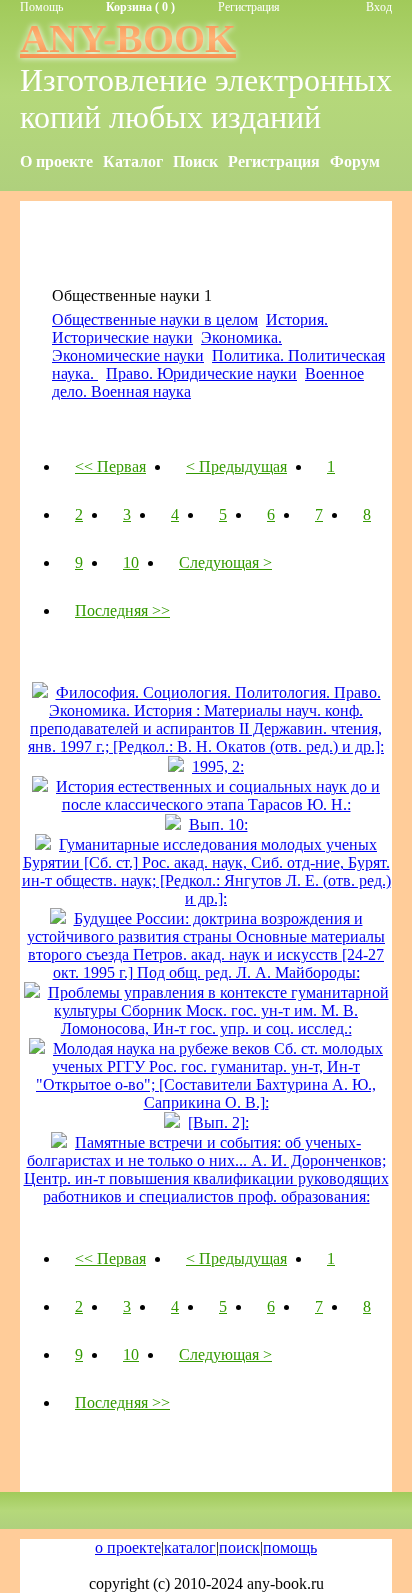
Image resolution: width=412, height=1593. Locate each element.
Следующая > (225, 562)
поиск (239, 1547)
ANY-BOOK (128, 38)
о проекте (128, 1547)
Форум (355, 161)
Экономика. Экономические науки (167, 346)
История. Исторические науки (190, 328)
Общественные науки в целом (155, 319)
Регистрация (249, 7)
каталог (190, 1547)
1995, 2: (218, 766)
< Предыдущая (236, 466)
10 (131, 562)
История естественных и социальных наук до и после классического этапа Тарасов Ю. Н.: (218, 795)
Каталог (133, 161)
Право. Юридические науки (201, 373)
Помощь (41, 7)
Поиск (195, 161)
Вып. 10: (218, 824)
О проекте (56, 161)
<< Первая (110, 466)
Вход (379, 7)
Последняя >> (122, 610)
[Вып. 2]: (218, 1122)
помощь (290, 1547)
